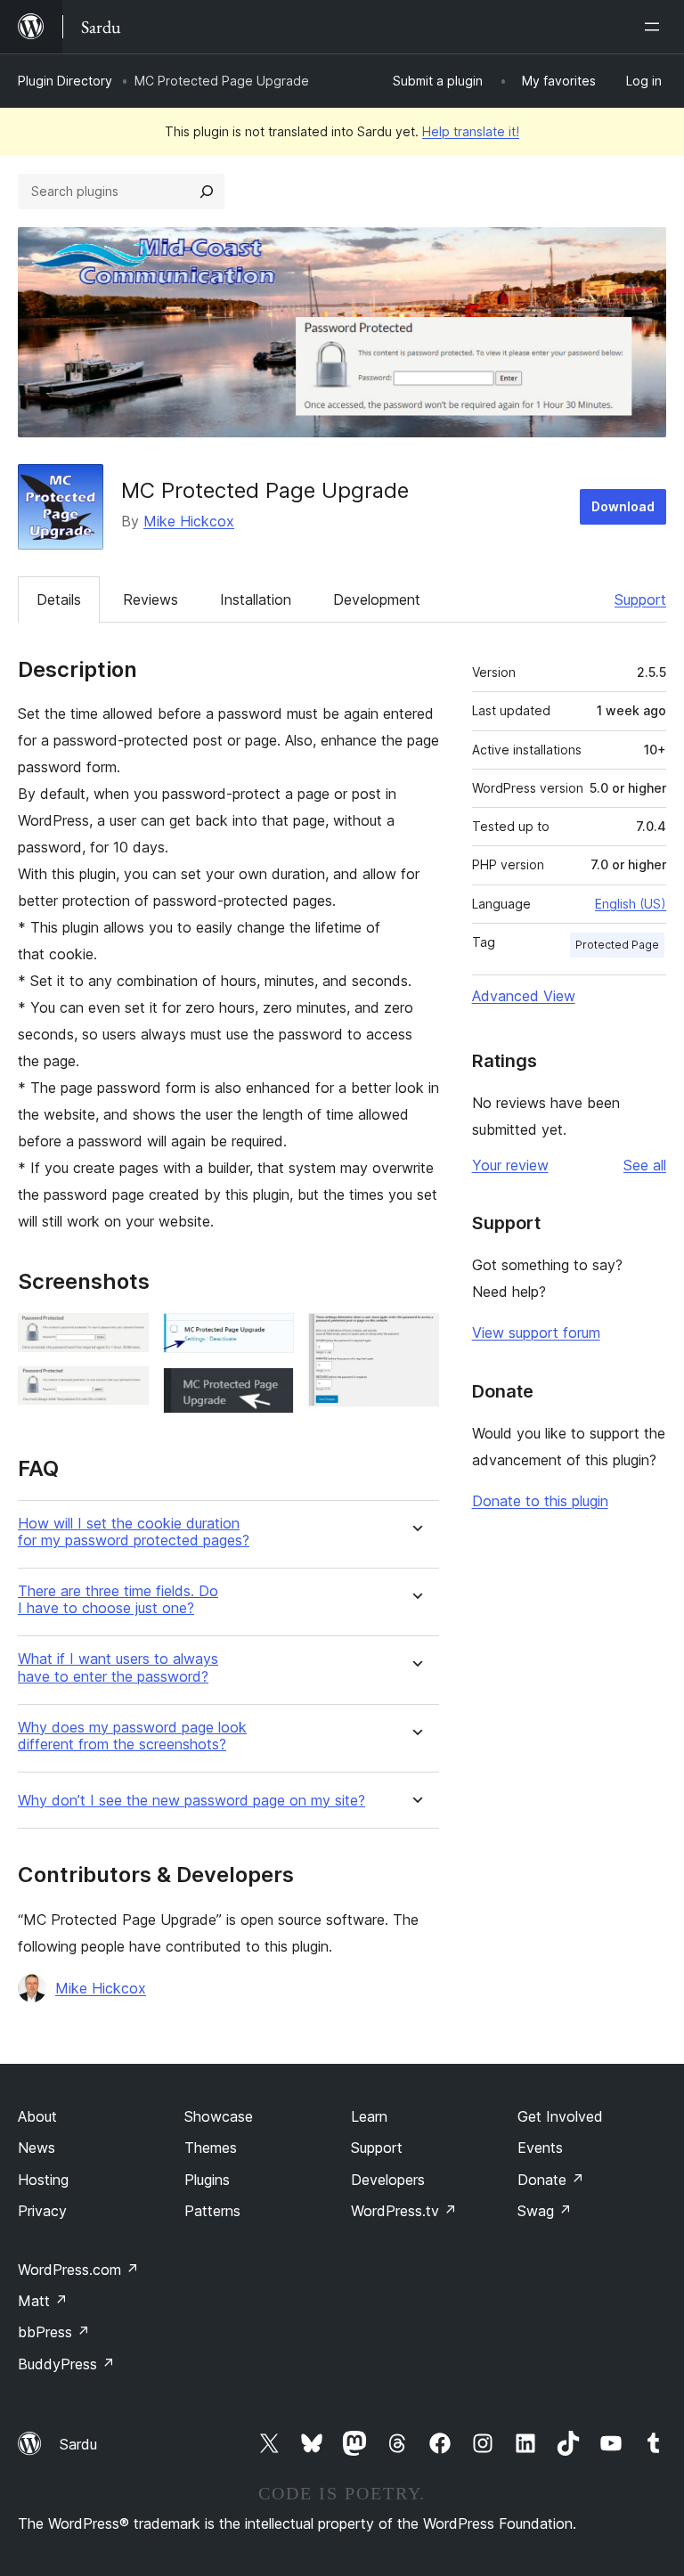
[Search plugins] (207, 192)
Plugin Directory (65, 81)
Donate (551, 2180)
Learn (369, 2116)
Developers (388, 2180)
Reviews (151, 599)
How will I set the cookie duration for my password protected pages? (134, 1532)
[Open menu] (655, 27)
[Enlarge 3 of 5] (270, 1337)
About (37, 2116)
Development (377, 599)
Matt (43, 2301)
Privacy (42, 2211)
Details (59, 599)
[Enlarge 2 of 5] (125, 1390)
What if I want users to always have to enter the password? (118, 1667)
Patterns (212, 2211)
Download (623, 506)
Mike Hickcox (189, 521)
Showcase (219, 2116)
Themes (211, 2148)
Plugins (207, 2180)
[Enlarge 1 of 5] (125, 1337)
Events (540, 2148)
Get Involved (560, 2116)
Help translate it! (471, 131)
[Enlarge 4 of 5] (270, 1391)
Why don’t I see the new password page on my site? (191, 1801)
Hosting (43, 2180)
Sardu (78, 2444)
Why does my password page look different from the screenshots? (132, 1736)
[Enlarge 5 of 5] (415, 1337)
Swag (545, 2211)
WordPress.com (78, 2270)
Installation (256, 599)
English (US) (631, 904)
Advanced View (524, 996)
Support (640, 599)
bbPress (54, 2332)
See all (645, 1165)
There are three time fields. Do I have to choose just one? (118, 1600)
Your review (510, 1165)
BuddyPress (66, 2364)
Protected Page (617, 945)
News (37, 2148)
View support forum (536, 1333)
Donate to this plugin (540, 1501)
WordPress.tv (404, 2211)
